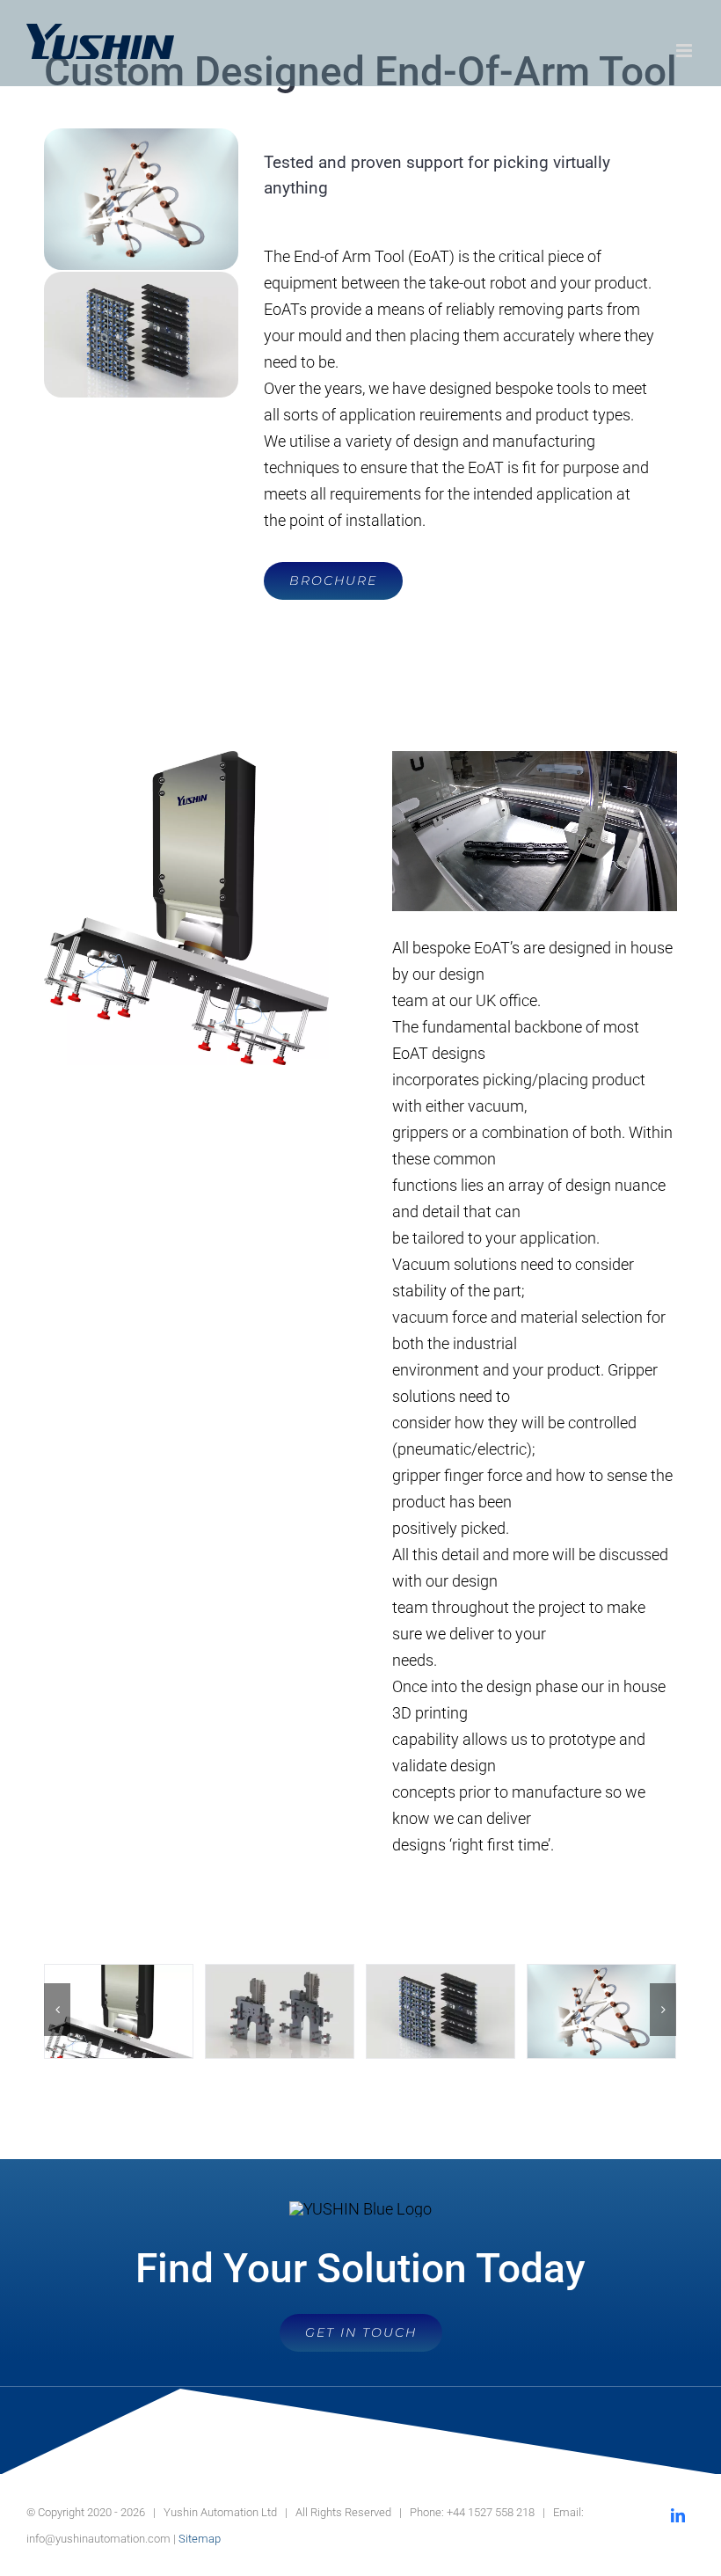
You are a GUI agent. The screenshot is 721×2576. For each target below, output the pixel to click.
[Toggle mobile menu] (685, 51)
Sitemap (200, 2539)
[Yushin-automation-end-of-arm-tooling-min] (141, 136)
